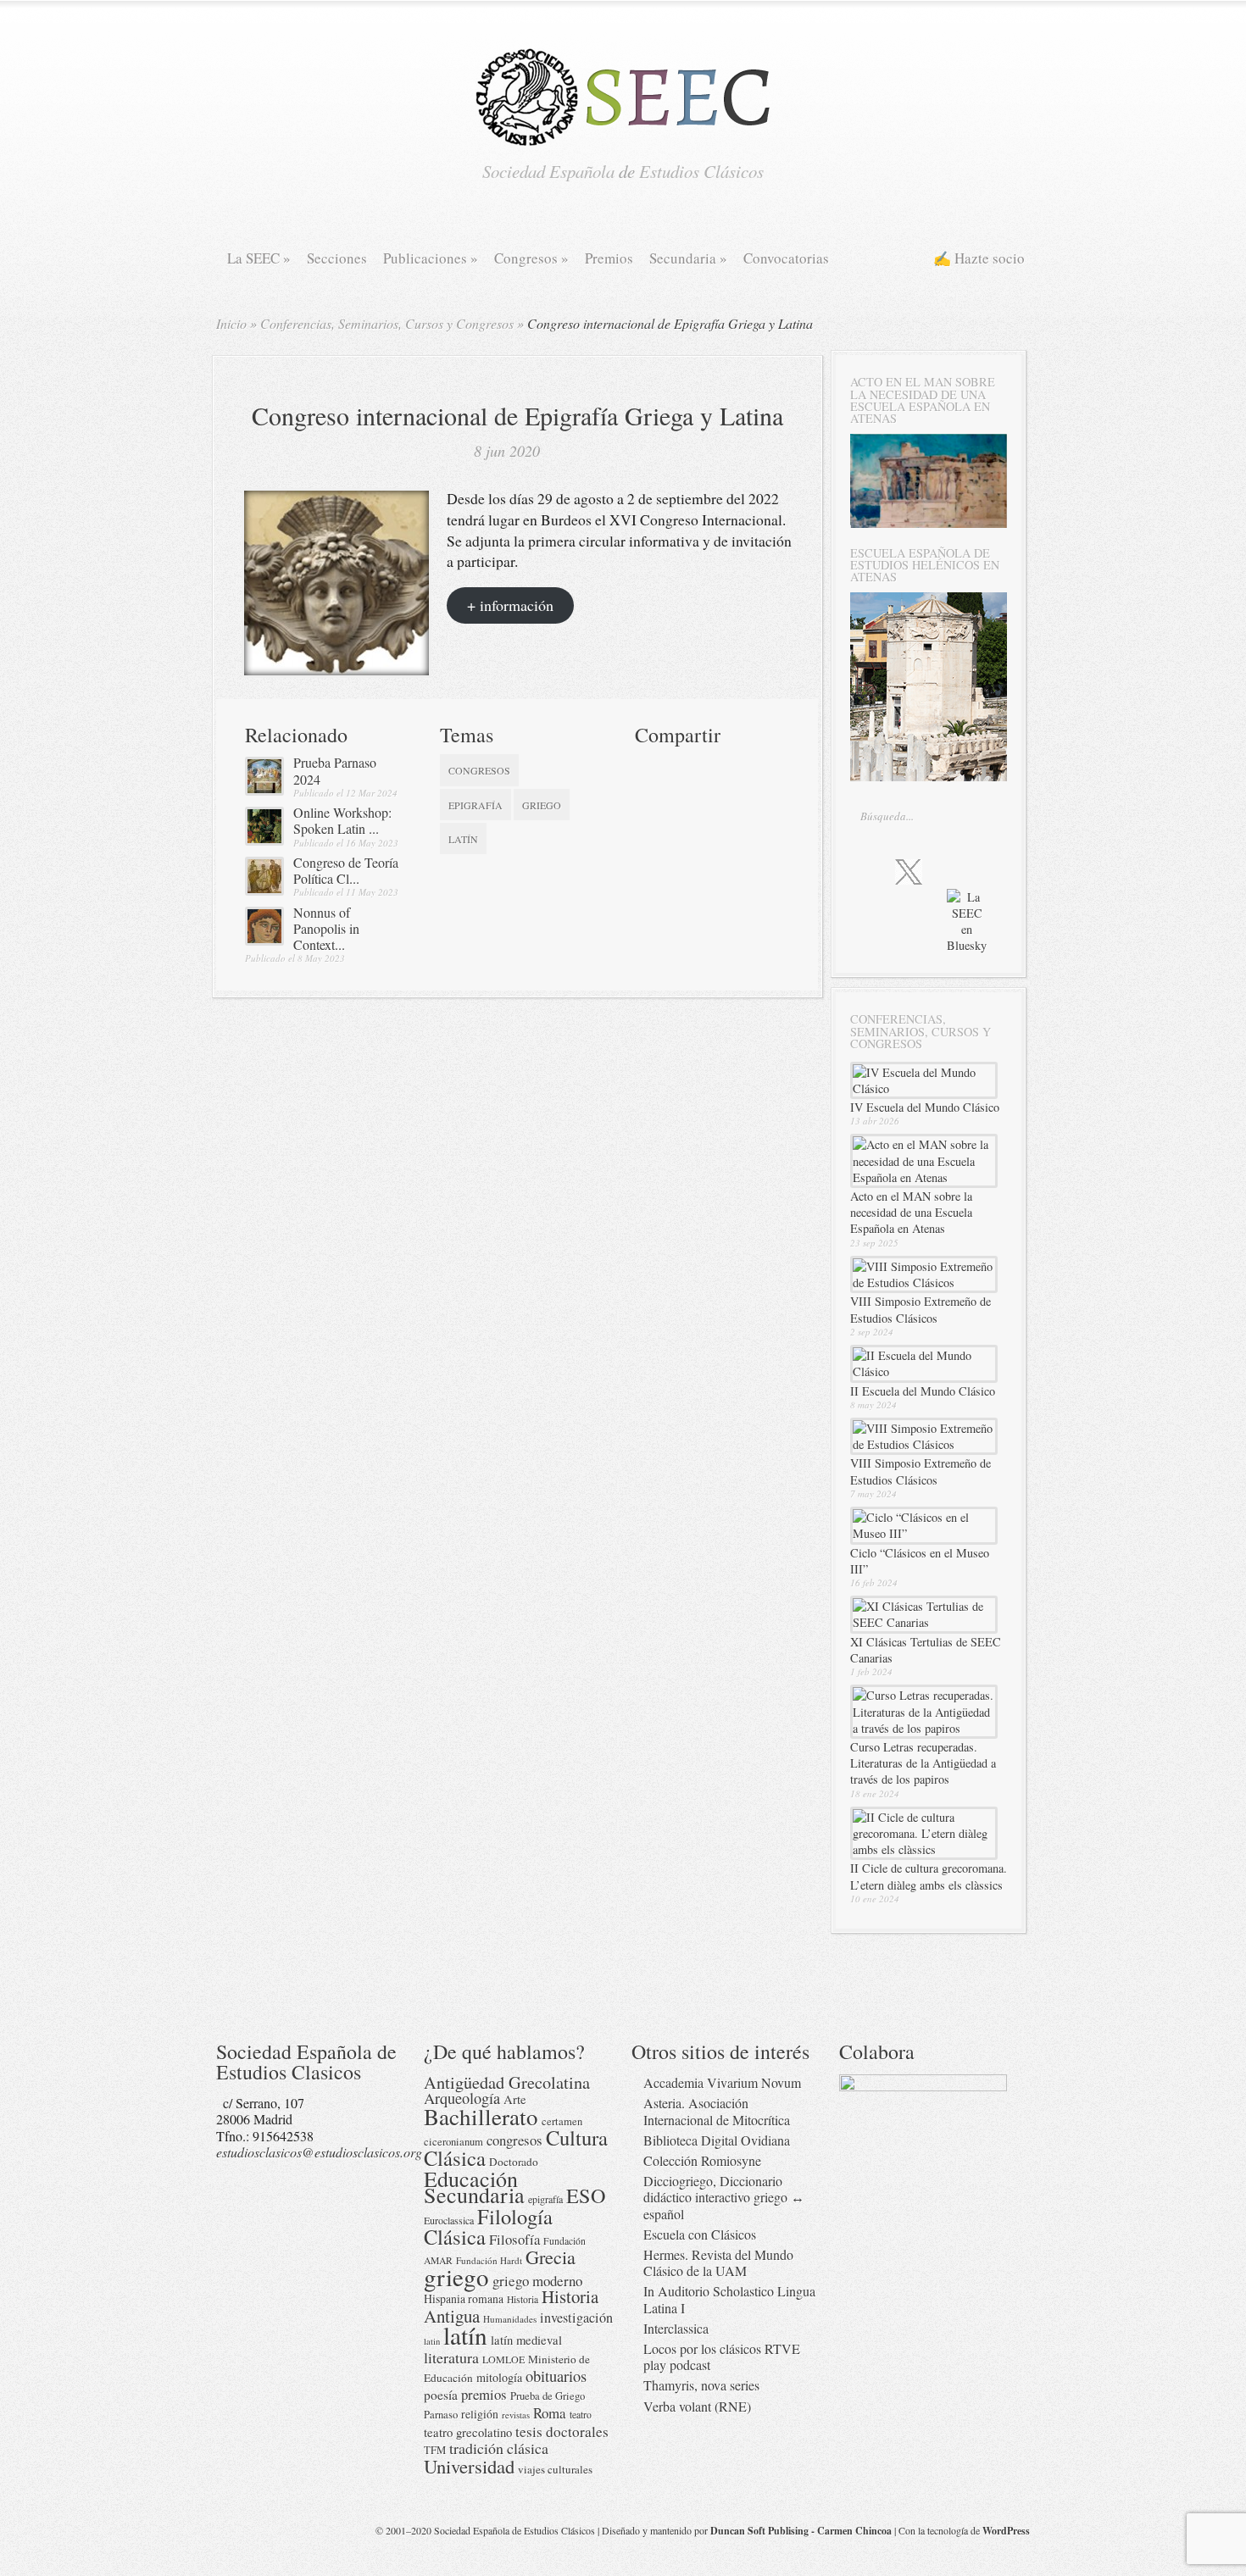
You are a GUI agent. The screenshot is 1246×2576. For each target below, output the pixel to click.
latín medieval (526, 2340)
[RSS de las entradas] (891, 936)
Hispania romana (464, 2298)
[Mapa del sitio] (924, 936)
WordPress (1006, 2531)
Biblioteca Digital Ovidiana (717, 2140)
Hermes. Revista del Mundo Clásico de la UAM (718, 2262)
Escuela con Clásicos (700, 2234)
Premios (609, 258)
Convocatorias (786, 258)
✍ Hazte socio (979, 258)
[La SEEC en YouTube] (979, 871)
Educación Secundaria (474, 2186)
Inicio (231, 323)
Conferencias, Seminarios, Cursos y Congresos (387, 323)
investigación (576, 2318)
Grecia (551, 2257)
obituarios (556, 2376)
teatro (581, 2415)
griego (542, 805)
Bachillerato (481, 2116)
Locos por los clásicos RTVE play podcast (722, 2357)
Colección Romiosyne (702, 2160)
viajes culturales (555, 2469)
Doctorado (514, 2162)
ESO (586, 2195)
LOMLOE (503, 2359)
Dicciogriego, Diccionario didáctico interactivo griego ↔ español (724, 2197)
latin (432, 2341)
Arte (515, 2099)
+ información (510, 605)
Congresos (531, 258)
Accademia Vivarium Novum (722, 2082)
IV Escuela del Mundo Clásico (925, 1107)
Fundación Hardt (489, 2260)
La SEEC (259, 258)
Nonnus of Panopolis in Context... (326, 928)
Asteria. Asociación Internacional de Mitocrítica (717, 2111)
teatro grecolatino (468, 2432)
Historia (523, 2299)
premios (484, 2394)
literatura (451, 2357)
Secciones (337, 258)
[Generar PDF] (709, 798)
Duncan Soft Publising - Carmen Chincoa (801, 2531)
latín (463, 839)
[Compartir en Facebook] (679, 768)
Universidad (469, 2466)
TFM (435, 2450)
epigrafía (476, 805)
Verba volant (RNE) (697, 2406)
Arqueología (462, 2098)
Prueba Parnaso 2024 (335, 770)
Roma (550, 2413)
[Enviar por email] (679, 798)
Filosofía (515, 2239)
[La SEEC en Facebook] (872, 871)
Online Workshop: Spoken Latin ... (342, 820)
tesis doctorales (562, 2432)
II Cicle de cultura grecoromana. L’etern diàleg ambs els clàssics (929, 1876)
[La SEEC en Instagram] (946, 871)
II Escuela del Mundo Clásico (923, 1391)
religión (480, 2414)
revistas (516, 2415)
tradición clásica (499, 2448)
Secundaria (688, 258)
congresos (479, 770)
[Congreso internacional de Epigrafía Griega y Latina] (337, 670)
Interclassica (676, 2328)
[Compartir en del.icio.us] (709, 768)
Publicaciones (431, 258)
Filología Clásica (488, 2226)
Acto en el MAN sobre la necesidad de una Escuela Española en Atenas (911, 1212)
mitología (499, 2377)
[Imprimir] (648, 798)
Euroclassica (449, 2220)
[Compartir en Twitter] (648, 768)
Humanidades (510, 2319)
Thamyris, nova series (701, 2385)
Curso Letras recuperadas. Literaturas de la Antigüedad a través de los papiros (923, 1763)
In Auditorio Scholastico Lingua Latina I (729, 2299)
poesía (441, 2395)
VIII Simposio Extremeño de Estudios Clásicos (921, 1309)
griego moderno (537, 2281)
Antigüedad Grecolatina (507, 2082)
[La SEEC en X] (909, 873)
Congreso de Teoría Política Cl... (346, 870)
